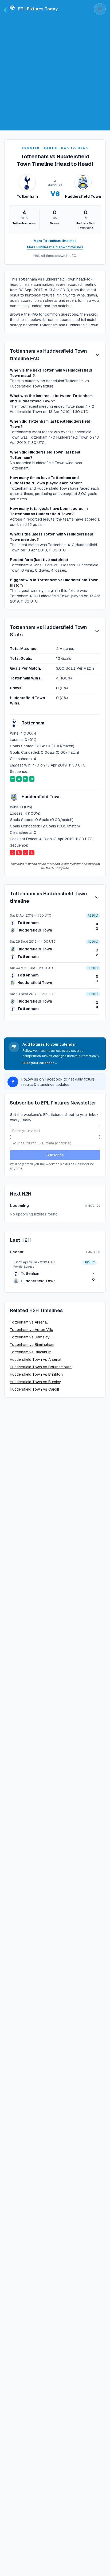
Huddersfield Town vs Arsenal (36, 1359)
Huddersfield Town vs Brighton (36, 1374)
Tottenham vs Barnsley (30, 1337)
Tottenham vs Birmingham (32, 1345)
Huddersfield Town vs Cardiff (35, 1389)
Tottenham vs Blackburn (31, 1352)
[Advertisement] (55, 76)
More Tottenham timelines (55, 241)
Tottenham (28, 923)
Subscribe (55, 1155)
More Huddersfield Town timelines (55, 247)
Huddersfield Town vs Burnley (36, 1382)
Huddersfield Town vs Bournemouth (41, 1367)
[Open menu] (100, 9)
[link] (55, 923)
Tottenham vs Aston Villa (32, 1330)
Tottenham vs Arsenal (29, 1322)
